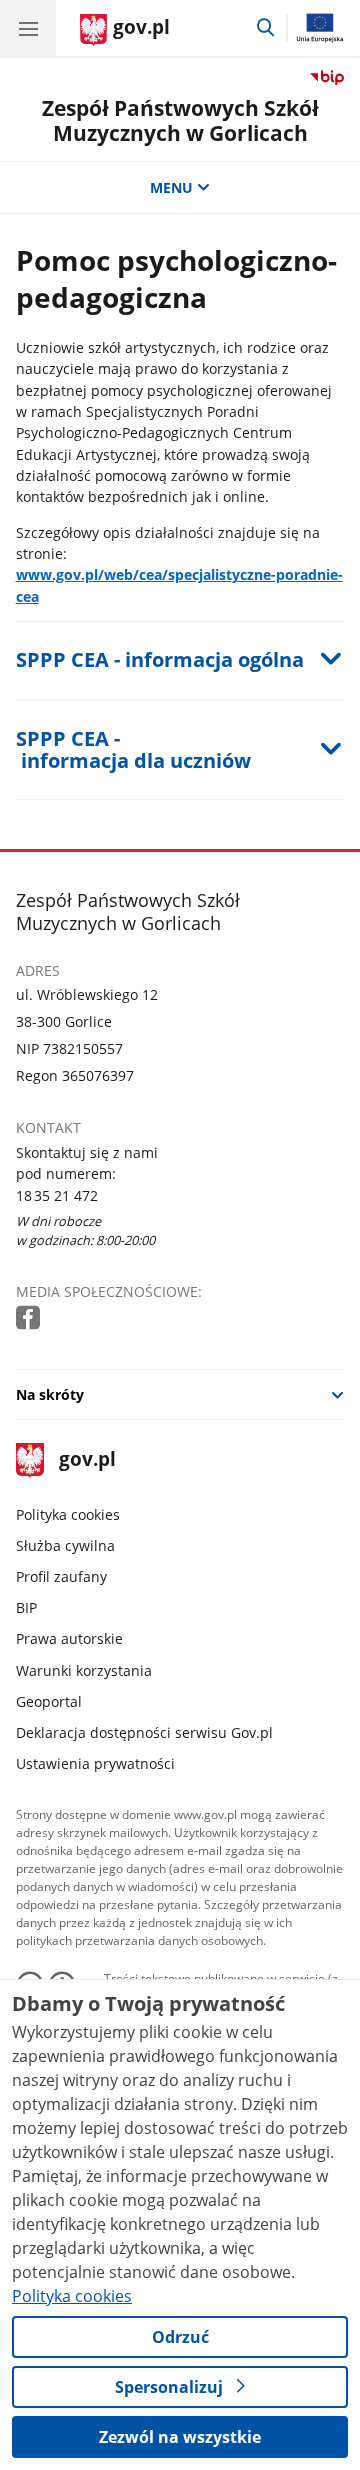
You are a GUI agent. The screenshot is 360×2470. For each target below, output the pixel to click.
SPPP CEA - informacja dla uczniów (133, 749)
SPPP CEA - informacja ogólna (160, 659)
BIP (26, 1607)
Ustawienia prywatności (95, 1763)
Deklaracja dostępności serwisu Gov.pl (144, 1732)
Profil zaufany (61, 1576)
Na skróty (50, 1394)
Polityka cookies (68, 1514)
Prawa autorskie (69, 1638)
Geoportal (49, 1701)
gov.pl (86, 1460)
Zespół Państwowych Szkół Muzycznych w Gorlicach (180, 120)
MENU (171, 187)
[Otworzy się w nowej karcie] (30, 1318)
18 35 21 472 (57, 1195)
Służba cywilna (65, 1545)
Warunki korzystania (84, 1670)
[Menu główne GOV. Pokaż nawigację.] (28, 28)
